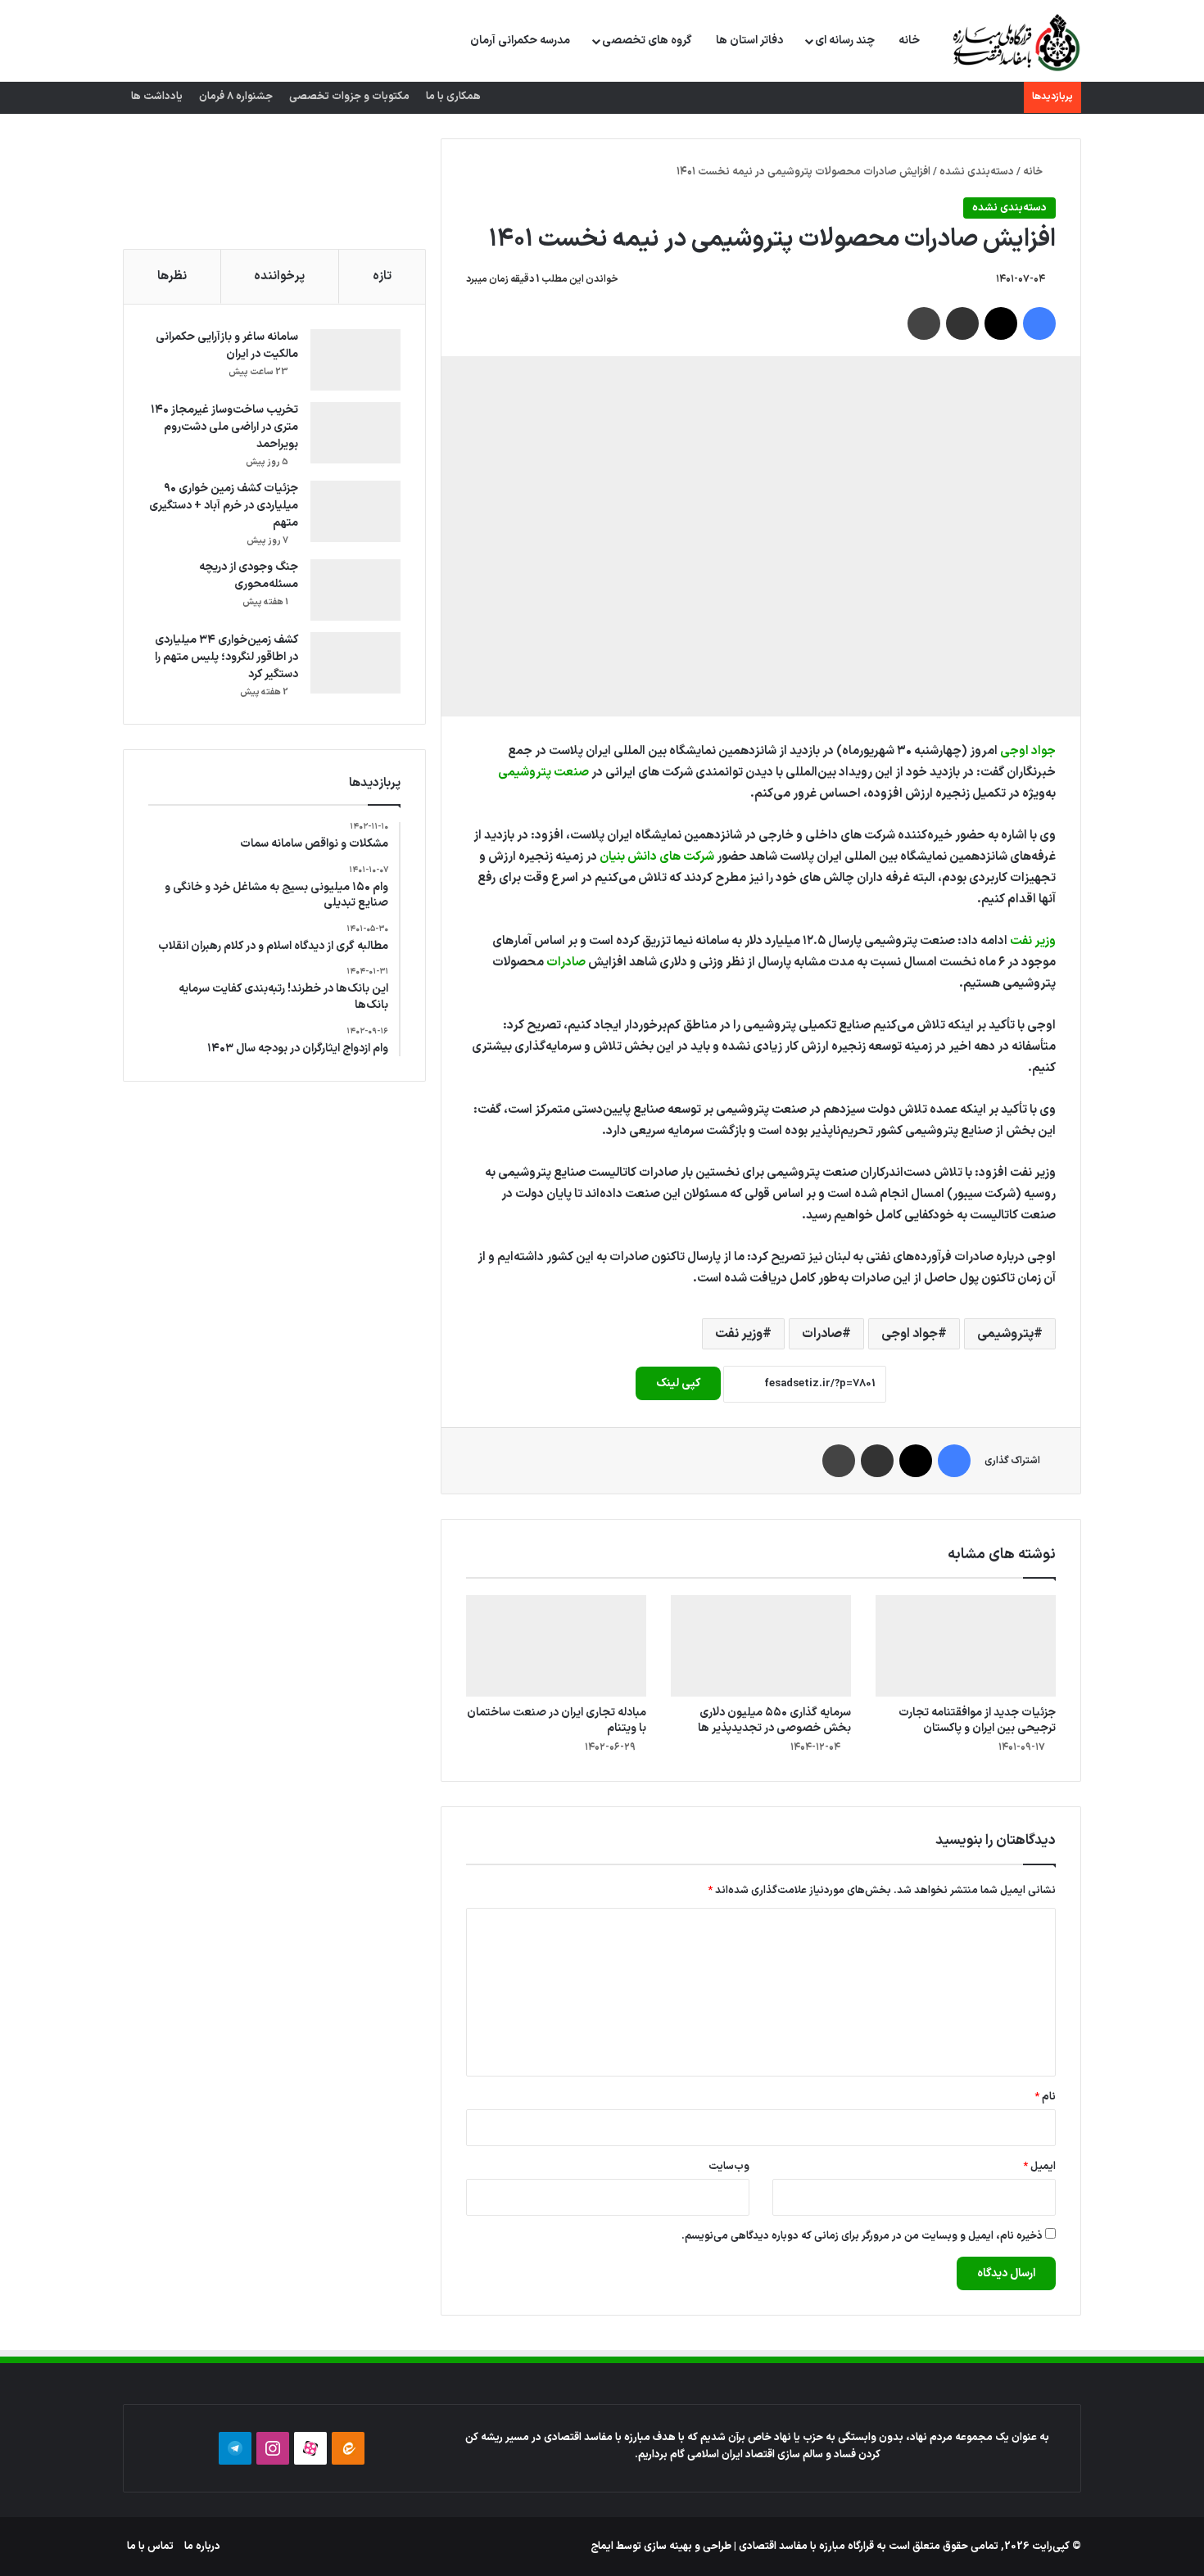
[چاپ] (924, 323)
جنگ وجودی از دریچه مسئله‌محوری (249, 576)
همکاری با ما (453, 97)
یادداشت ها (157, 97)
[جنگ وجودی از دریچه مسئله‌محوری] (355, 590)
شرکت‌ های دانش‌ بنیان (657, 857)
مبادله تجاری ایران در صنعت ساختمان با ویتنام (557, 1720)
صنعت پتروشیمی (543, 773)
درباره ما (202, 2547)
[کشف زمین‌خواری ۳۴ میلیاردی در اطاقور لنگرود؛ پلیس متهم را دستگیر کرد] (355, 663)
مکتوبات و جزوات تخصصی (349, 97)
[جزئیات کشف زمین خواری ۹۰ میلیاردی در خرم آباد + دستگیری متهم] (355, 511)
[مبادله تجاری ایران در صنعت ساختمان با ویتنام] (556, 1646)
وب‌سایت (729, 2167)
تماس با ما (150, 2547)
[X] (1001, 323)
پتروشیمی (1005, 1334)
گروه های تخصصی (647, 41)
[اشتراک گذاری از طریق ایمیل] (962, 323)
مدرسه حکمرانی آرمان (520, 41)
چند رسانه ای (845, 41)
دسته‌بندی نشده (977, 172)
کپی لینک (678, 1383)
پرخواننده (279, 276)
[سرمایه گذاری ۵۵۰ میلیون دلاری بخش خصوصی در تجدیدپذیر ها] (761, 1646)
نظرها (172, 276)
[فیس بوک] (1039, 323)
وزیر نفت (1033, 941)
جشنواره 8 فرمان (236, 97)
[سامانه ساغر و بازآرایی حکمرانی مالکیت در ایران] (355, 360)
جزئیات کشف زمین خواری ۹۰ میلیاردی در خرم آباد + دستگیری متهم (224, 506)
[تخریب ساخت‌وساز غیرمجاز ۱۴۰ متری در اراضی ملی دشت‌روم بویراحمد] (355, 433)
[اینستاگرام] (273, 2448)
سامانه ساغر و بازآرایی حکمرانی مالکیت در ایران (227, 346)
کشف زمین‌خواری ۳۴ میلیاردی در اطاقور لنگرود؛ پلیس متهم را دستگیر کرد (226, 657)
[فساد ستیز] (1014, 42)
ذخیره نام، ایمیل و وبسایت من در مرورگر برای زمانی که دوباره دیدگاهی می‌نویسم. (862, 2236)
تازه (382, 276)
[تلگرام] (235, 2448)
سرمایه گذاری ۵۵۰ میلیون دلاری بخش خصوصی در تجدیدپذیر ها (774, 1720)
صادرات (566, 963)
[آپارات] (310, 2448)
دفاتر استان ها (749, 41)
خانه (909, 41)
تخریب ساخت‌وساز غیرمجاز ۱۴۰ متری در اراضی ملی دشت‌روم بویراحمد (224, 427)
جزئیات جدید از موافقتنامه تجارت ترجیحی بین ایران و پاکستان (977, 1720)
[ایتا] (348, 2448)
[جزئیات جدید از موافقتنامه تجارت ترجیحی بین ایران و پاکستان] (966, 1646)
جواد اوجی (1028, 751)
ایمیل (1039, 2167)
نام (1045, 2097)
